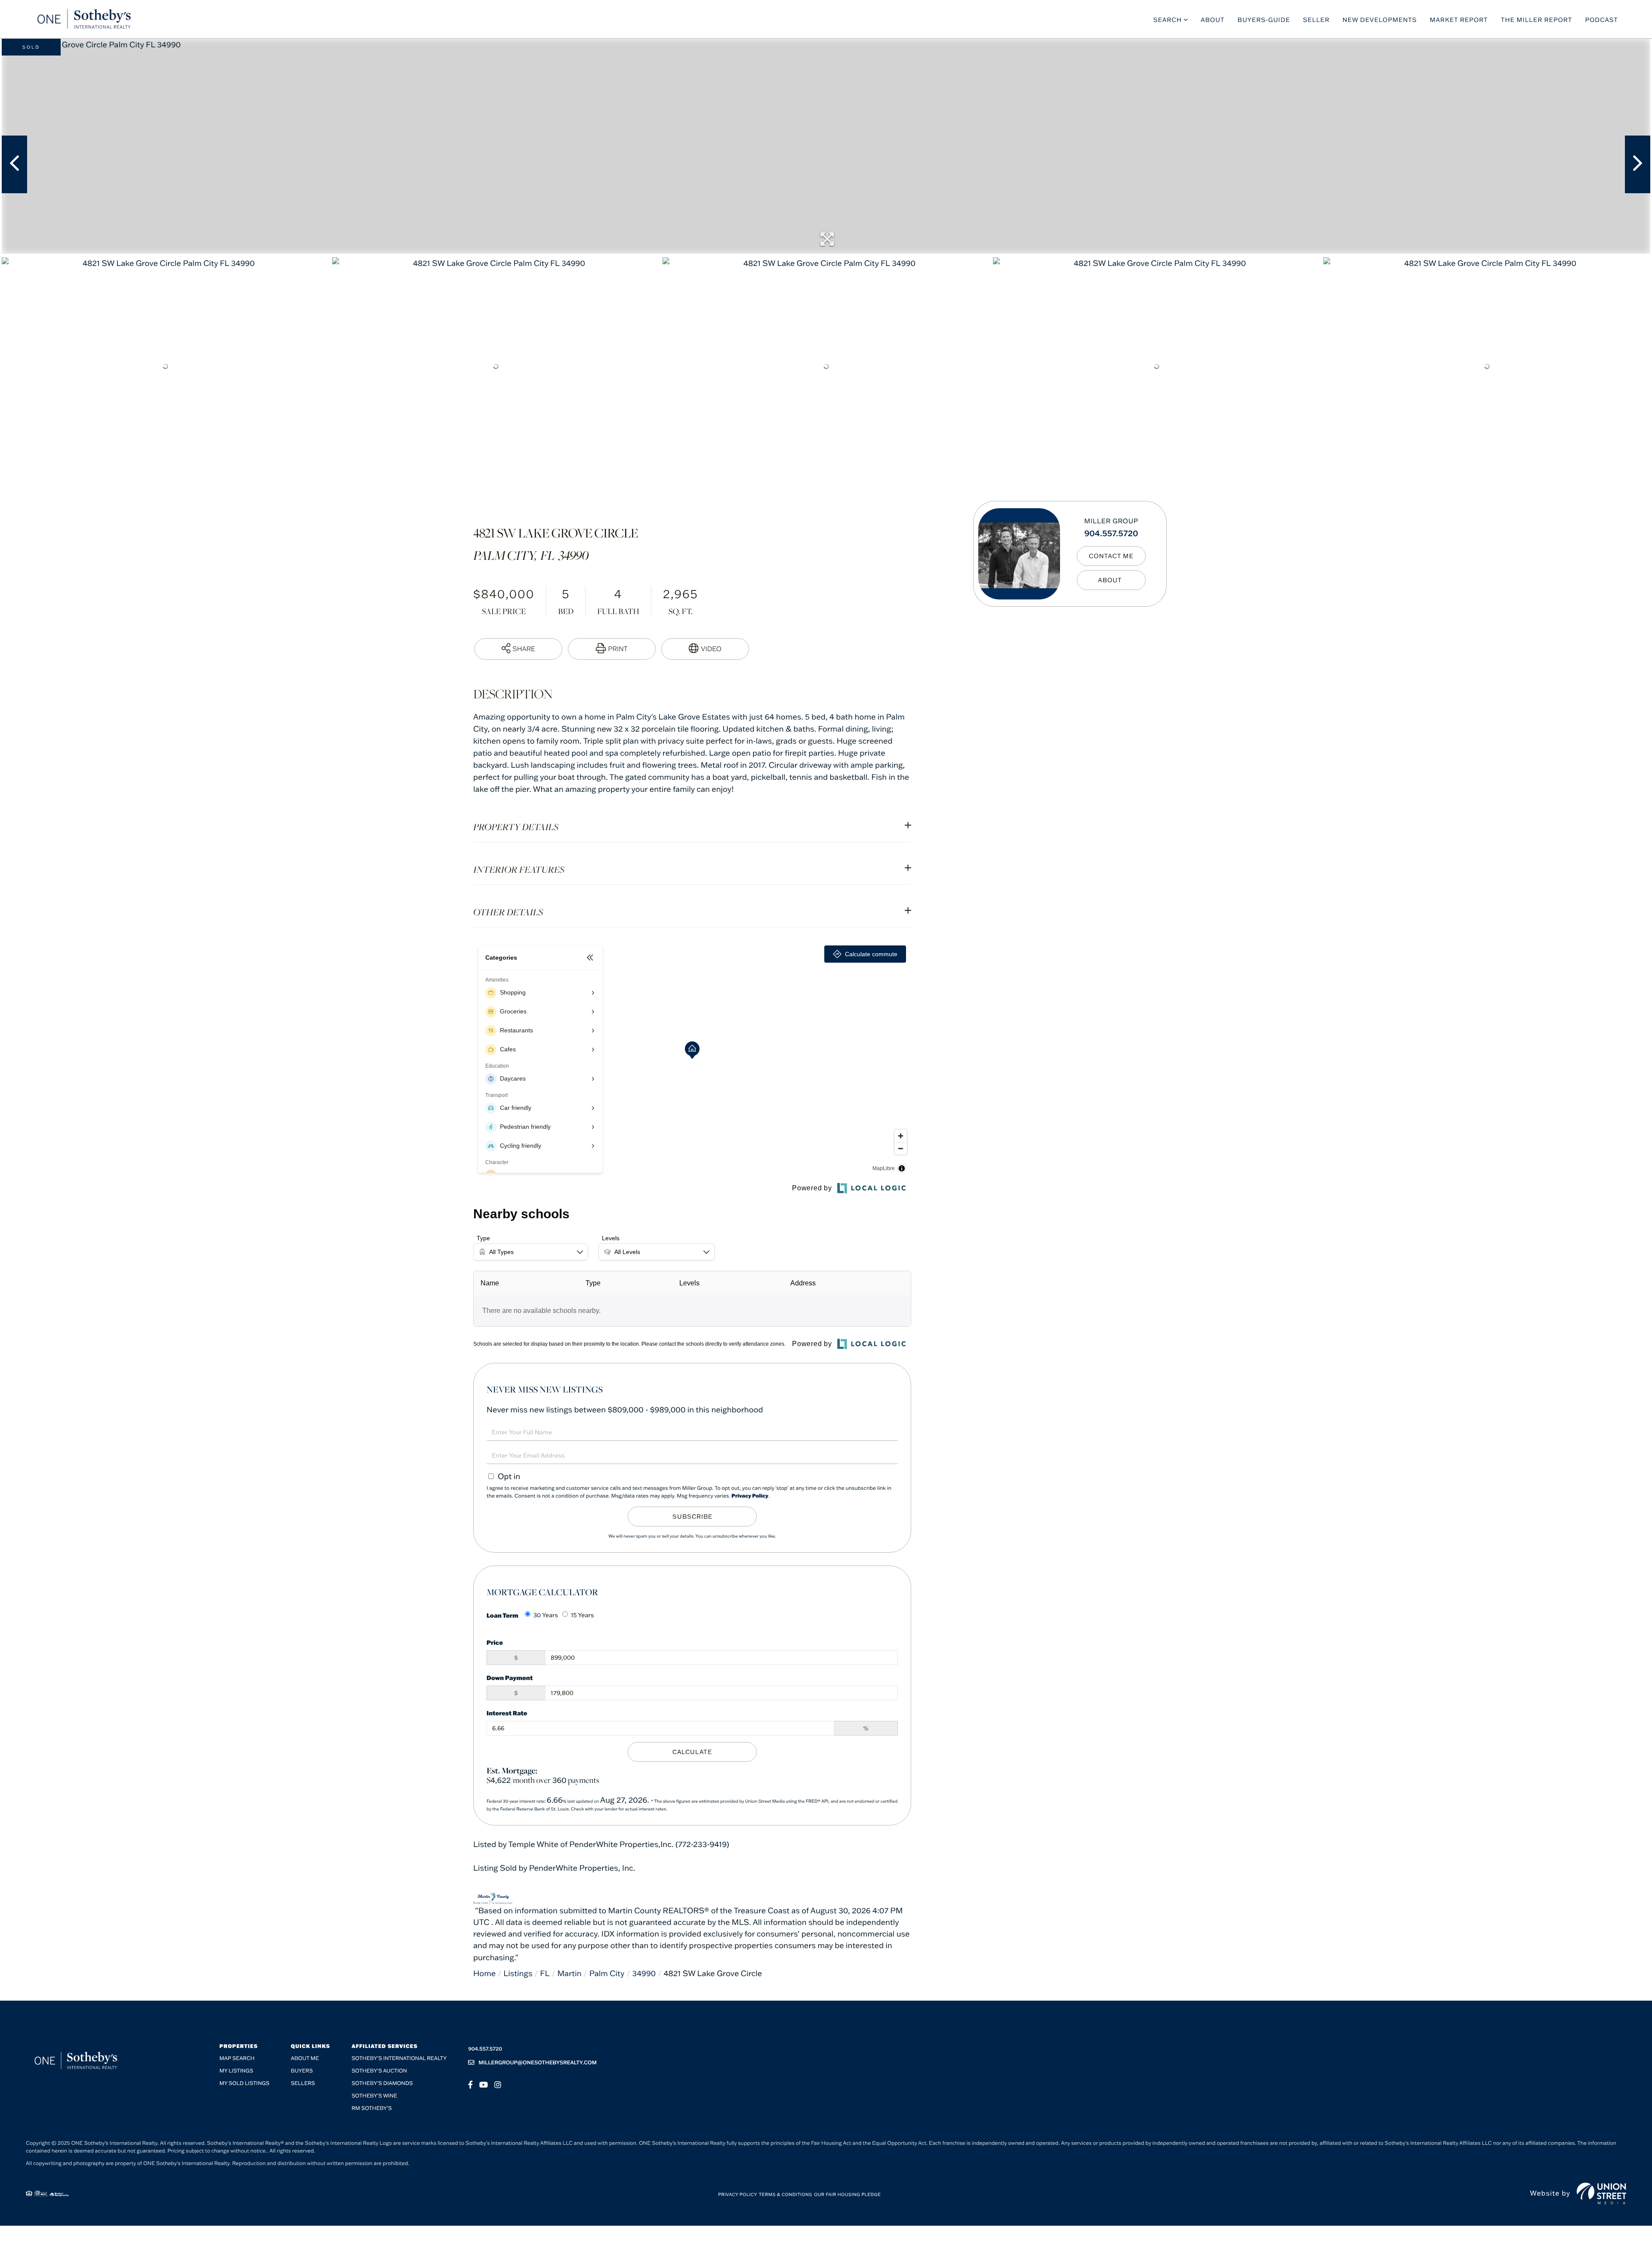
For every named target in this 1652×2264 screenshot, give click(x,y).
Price (495, 1642)
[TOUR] (705, 649)
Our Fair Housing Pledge (847, 2195)
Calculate (692, 1752)
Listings (518, 1973)
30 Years (546, 1615)
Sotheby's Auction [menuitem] (379, 2071)
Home (484, 1973)
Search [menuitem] (1168, 20)
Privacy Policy (750, 1496)
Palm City (607, 1973)
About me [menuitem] (305, 2059)
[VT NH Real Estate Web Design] (1601, 2193)
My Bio (1111, 580)
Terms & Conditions (786, 2195)
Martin (569, 1973)
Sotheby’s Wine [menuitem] (374, 2096)
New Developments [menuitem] (1380, 20)
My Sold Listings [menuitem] (244, 2083)
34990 (644, 1973)
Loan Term (502, 1615)
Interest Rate (507, 1713)
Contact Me (1111, 556)
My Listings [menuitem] (236, 2071)
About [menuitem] (1213, 20)
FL (545, 1973)
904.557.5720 (1111, 533)
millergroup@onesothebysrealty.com (538, 2063)
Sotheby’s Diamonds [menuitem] (382, 2083)
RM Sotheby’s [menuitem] (371, 2108)
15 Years (583, 1615)
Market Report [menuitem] (1459, 20)
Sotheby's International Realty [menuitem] (399, 2059)
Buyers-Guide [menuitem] (1264, 20)
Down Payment (510, 1678)
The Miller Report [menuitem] (1537, 20)
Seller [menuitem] (1316, 20)
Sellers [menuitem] (303, 2083)
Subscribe (692, 1517)
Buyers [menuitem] (302, 2071)
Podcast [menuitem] (1601, 20)
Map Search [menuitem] (237, 2059)
